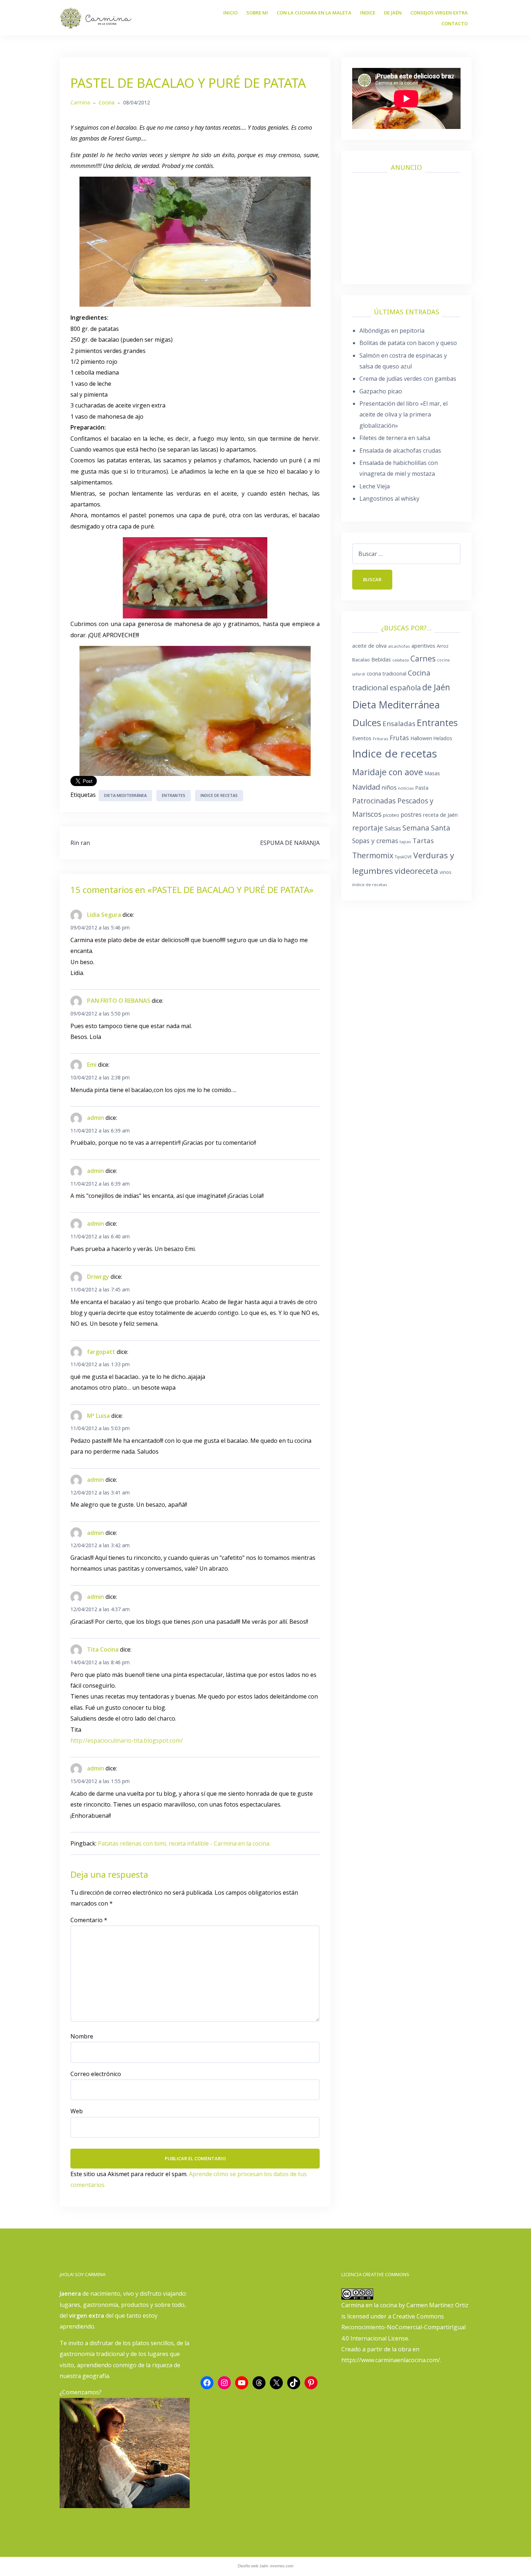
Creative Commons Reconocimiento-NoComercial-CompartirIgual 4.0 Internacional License (403, 2327)
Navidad (366, 787)
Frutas (399, 738)
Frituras (381, 739)
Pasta (422, 788)
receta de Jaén (440, 815)
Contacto (455, 23)
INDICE (368, 13)
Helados (443, 738)
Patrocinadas (374, 801)
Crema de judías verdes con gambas (408, 379)
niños (389, 788)
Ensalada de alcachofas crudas (400, 450)
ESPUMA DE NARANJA (290, 843)
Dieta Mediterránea (125, 795)
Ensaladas (399, 724)
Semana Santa (426, 828)
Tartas (423, 841)
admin (96, 1118)
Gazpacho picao (381, 391)
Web (77, 2111)
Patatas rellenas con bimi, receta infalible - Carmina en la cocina (184, 1843)
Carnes (423, 658)
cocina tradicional (387, 674)
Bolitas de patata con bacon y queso (408, 343)
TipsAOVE (403, 857)
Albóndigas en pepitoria (392, 331)
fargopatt (101, 1352)
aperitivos (423, 646)
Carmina (80, 102)
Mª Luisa (98, 1416)
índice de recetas (370, 884)
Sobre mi (257, 13)
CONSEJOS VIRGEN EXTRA (439, 13)
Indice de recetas (219, 795)
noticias (406, 788)
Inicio (230, 13)
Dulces (367, 722)
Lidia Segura (104, 915)
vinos (446, 872)
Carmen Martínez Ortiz (437, 2305)
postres (411, 815)
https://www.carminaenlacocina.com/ (391, 2360)
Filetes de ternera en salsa (395, 438)
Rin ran (80, 843)
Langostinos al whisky (389, 499)
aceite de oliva (369, 646)
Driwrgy (98, 1277)
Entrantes (174, 795)
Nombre (82, 2036)
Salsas (393, 828)
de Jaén (436, 687)
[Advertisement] (406, 225)
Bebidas (381, 659)
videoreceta (416, 871)
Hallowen (421, 738)
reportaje (368, 828)
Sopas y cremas (375, 841)
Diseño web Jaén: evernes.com (265, 2566)
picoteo (391, 815)
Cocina (107, 102)
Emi (92, 1065)
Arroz (443, 646)
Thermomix (373, 855)
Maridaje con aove (388, 772)
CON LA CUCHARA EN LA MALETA (314, 13)
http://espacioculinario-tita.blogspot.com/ (127, 1740)
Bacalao (361, 660)
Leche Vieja (375, 486)
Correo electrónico (96, 2074)
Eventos (362, 738)
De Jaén (393, 13)
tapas (405, 842)
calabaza (401, 660)
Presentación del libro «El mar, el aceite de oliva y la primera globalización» (403, 415)
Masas (432, 773)
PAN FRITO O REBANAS (119, 1001)
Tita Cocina (103, 1649)
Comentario (89, 1920)
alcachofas (399, 646)
